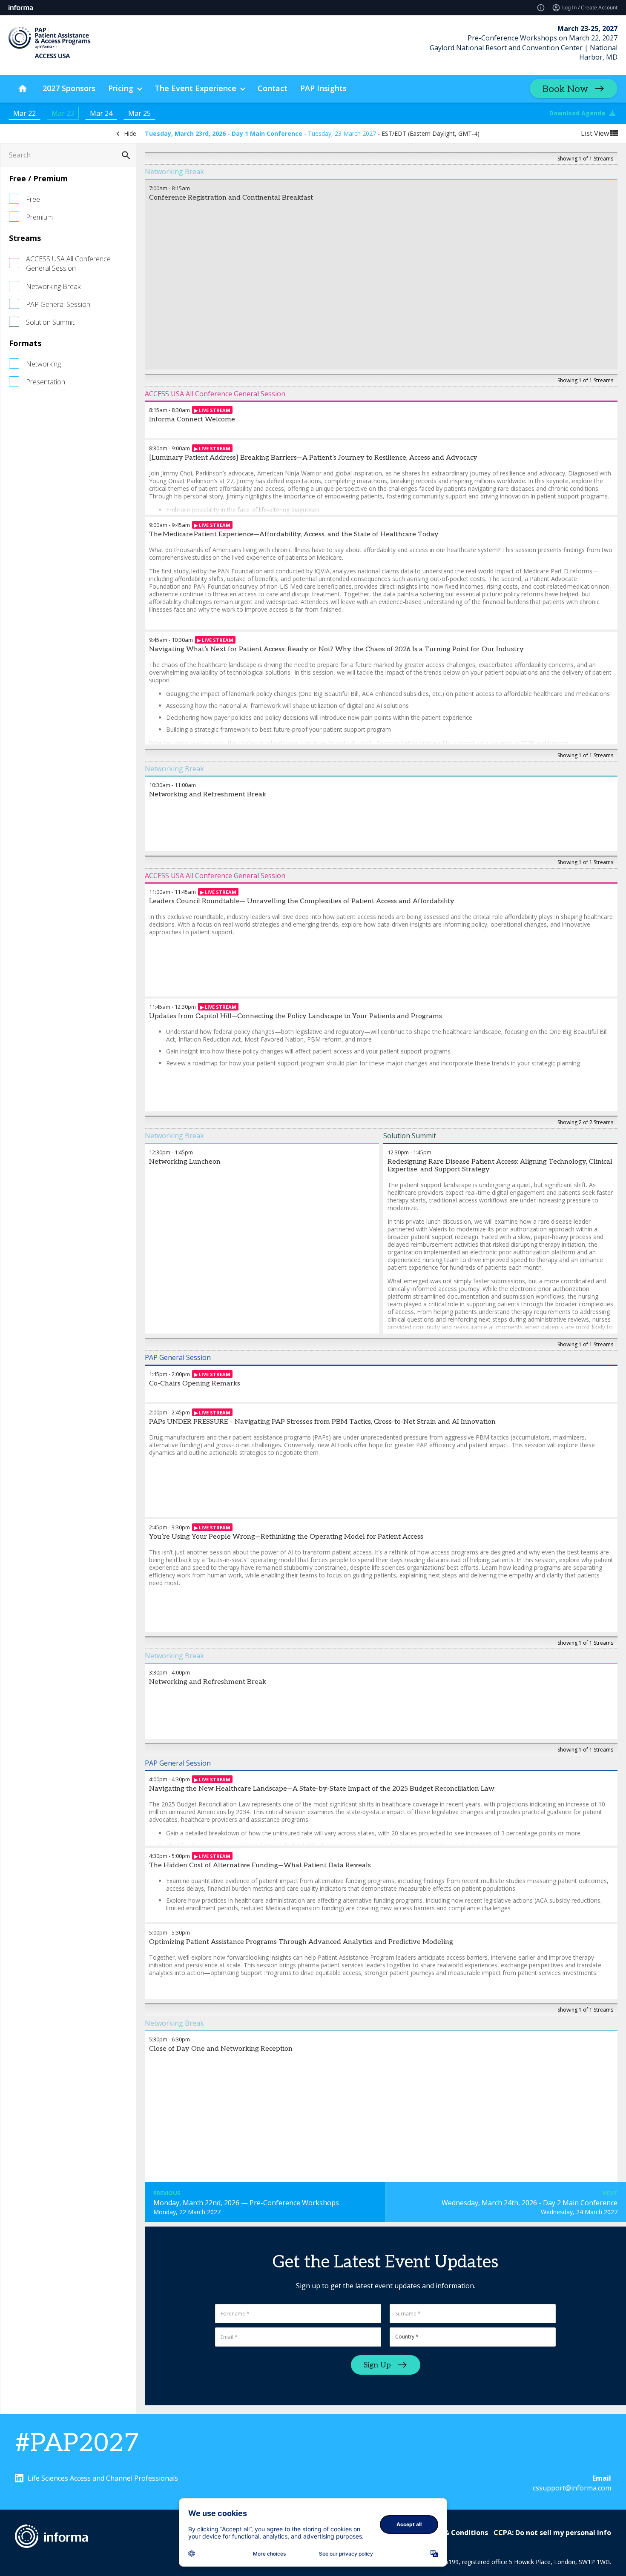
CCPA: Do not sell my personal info (552, 2533)
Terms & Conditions (454, 2533)
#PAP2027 (77, 2444)
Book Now (565, 89)
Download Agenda (577, 113)
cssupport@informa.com (572, 2488)
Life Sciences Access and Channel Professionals (103, 2478)
